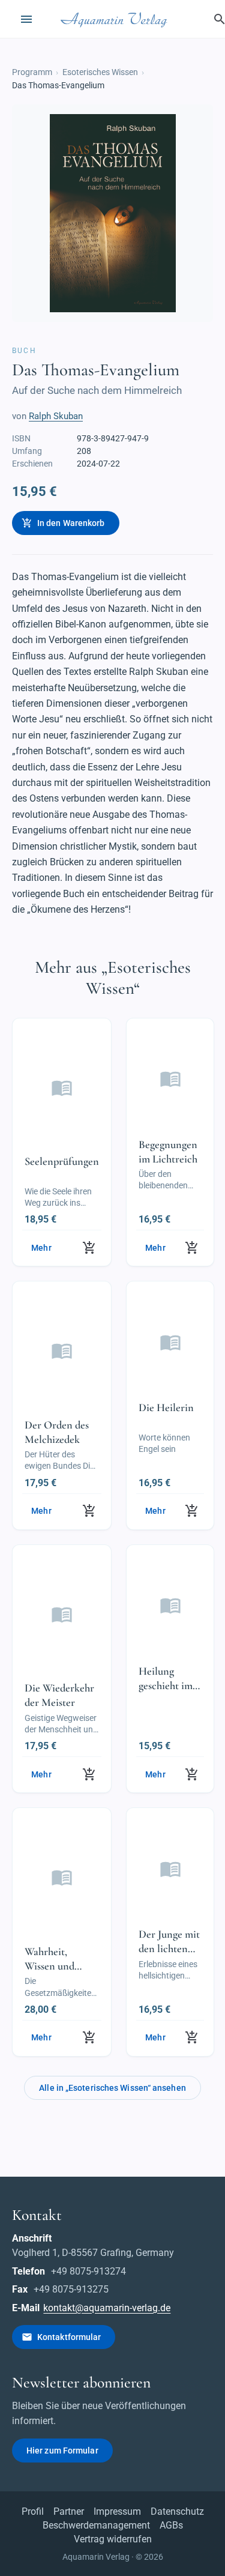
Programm (32, 72)
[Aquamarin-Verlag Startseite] (116, 19)
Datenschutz (177, 2511)
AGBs (171, 2525)
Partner (69, 2511)
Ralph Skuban (56, 416)
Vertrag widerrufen (113, 2539)
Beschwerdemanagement (96, 2525)
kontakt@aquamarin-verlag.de (107, 2308)
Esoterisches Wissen (100, 72)
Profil (33, 2511)
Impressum (117, 2511)
